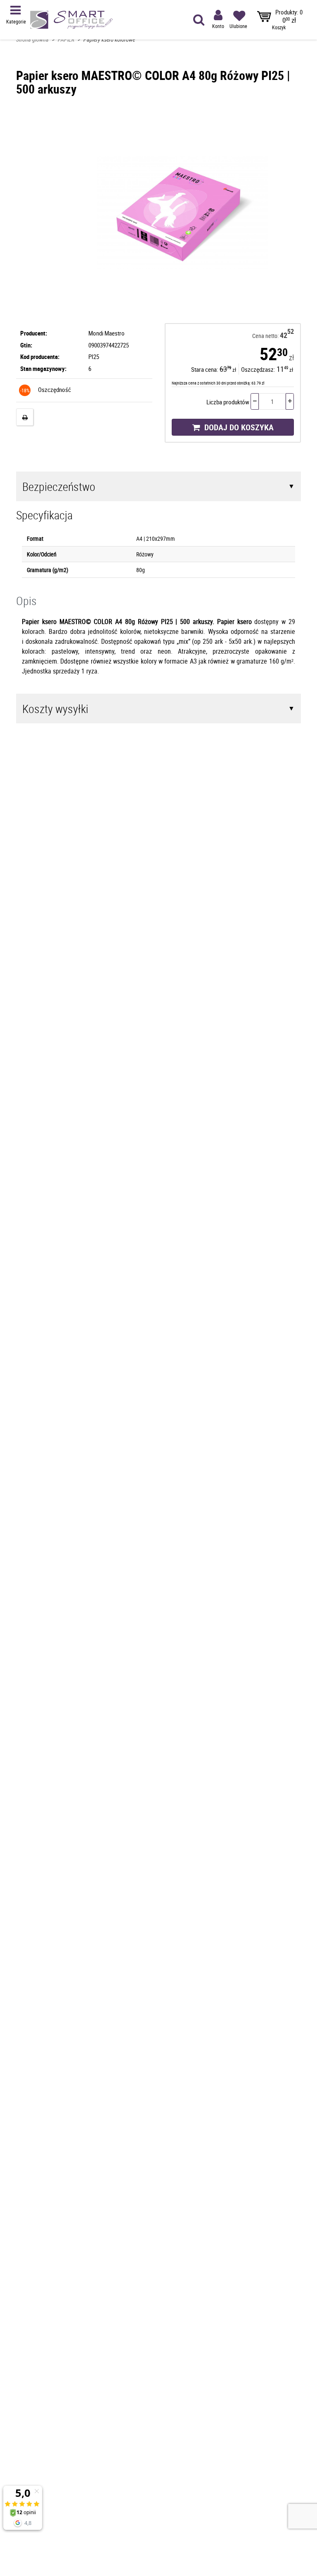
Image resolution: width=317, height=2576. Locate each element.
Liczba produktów (228, 402)
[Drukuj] (25, 417)
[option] (182, 212)
